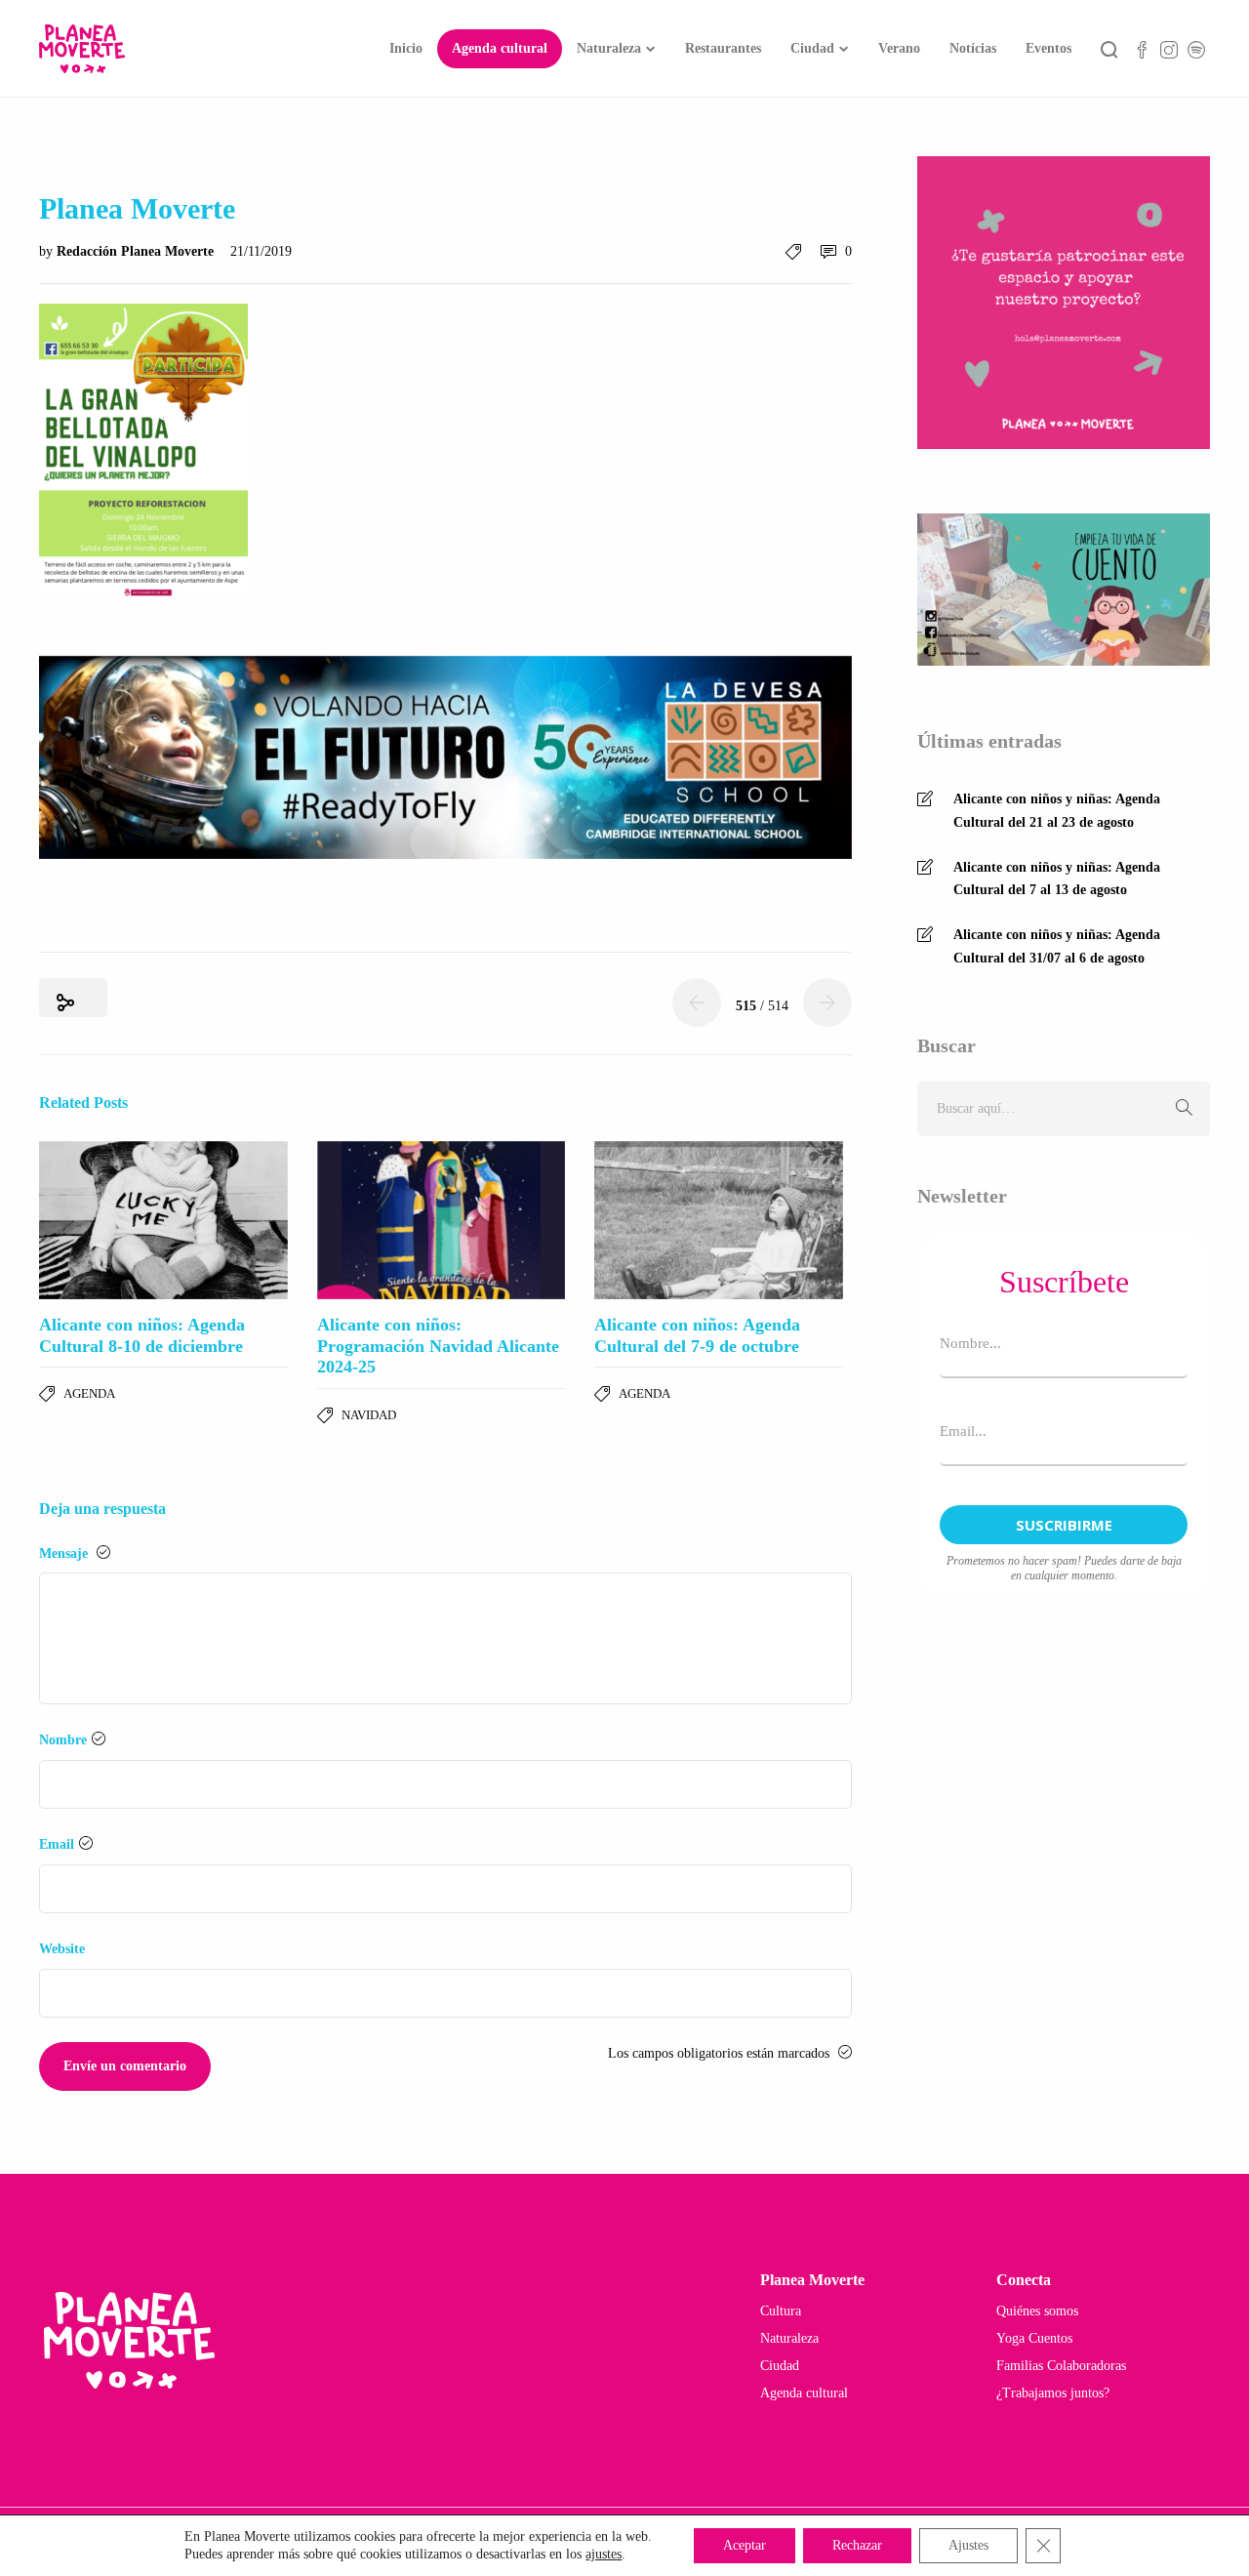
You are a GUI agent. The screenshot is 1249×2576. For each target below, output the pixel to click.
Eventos (1048, 48)
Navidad (369, 1415)
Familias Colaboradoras (1061, 2366)
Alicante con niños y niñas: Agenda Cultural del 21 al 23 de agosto (1057, 811)
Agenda (89, 1393)
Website (62, 1949)
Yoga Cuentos (1034, 2338)
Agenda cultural (500, 48)
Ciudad (812, 48)
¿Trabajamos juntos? (1053, 2393)
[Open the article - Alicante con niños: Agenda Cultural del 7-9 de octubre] (719, 1220)
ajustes (604, 2554)
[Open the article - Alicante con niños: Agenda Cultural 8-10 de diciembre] (163, 1220)
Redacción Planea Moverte (137, 251)
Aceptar (745, 2545)
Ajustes (968, 2545)
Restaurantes (723, 48)
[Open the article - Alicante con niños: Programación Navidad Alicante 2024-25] (442, 1220)
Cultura (781, 2311)
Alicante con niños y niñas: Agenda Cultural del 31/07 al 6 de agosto (1057, 946)
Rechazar (857, 2545)
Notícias (973, 48)
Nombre (63, 1740)
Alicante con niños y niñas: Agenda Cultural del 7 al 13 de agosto (1057, 879)
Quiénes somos (1037, 2311)
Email (57, 1844)
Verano (899, 48)
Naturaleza (609, 48)
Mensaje (65, 1554)
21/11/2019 (261, 251)
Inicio (406, 48)
